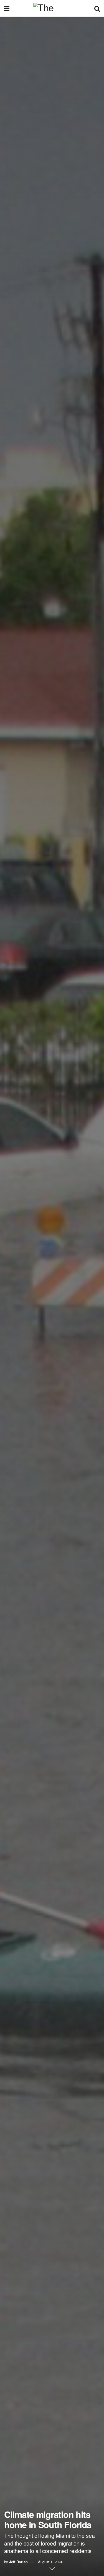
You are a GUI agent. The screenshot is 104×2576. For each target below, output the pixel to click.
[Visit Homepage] (52, 8)
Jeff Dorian (18, 2562)
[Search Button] (97, 8)
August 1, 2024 (50, 2562)
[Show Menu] (7, 8)
